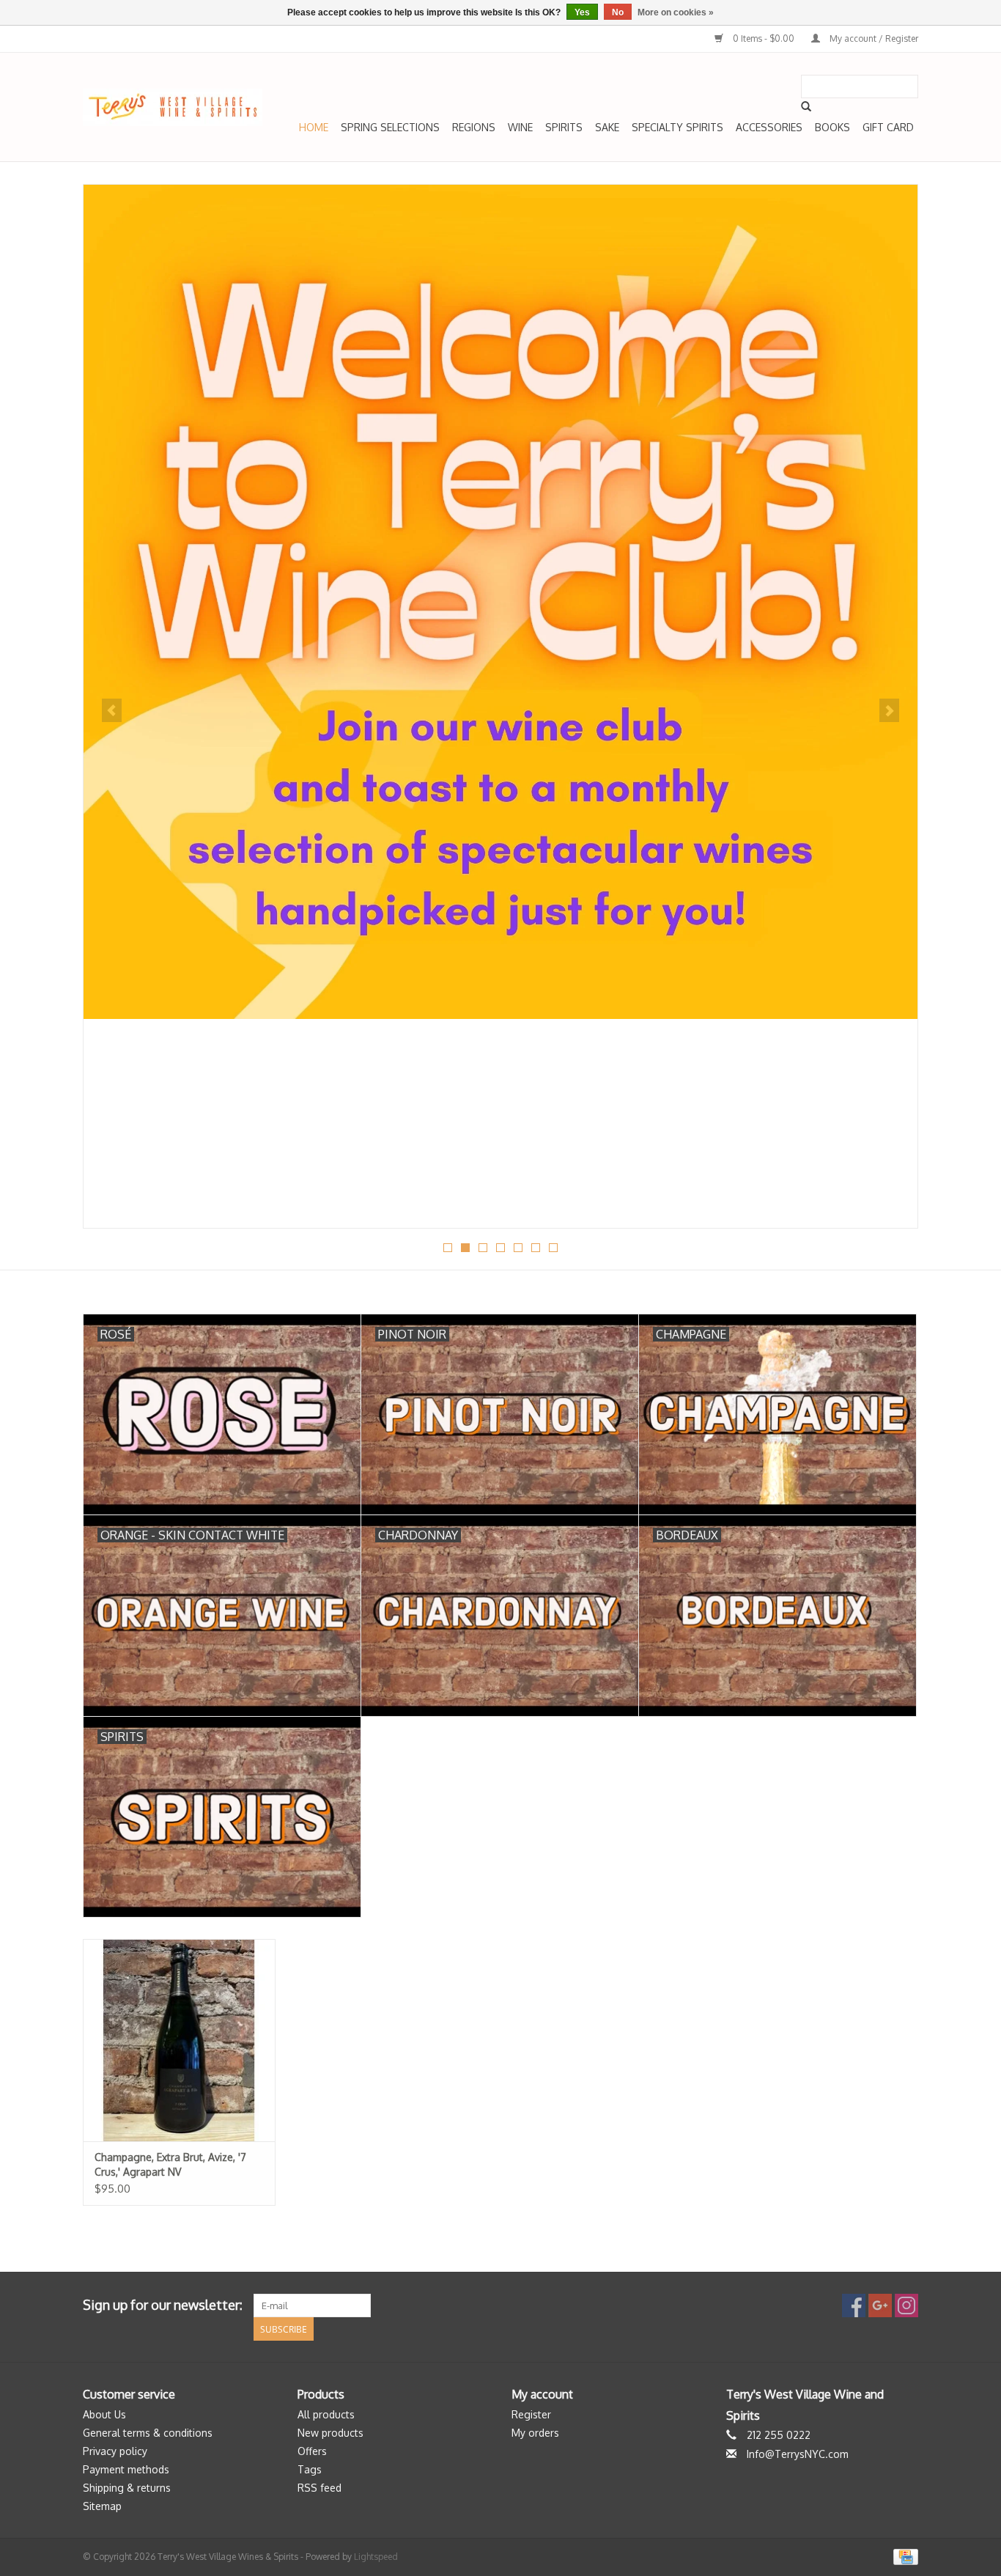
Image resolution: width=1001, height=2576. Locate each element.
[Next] (889, 710)
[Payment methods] (903, 2556)
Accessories (769, 127)
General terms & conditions (148, 2433)
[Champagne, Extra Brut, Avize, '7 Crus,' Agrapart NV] (179, 2040)
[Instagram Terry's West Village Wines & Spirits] (906, 2305)
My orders (535, 2433)
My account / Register (873, 38)
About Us (104, 2414)
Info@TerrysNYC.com (798, 2454)
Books (832, 127)
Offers (312, 2451)
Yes (582, 12)
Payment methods (126, 2469)
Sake (607, 127)
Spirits (564, 127)
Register (531, 2414)
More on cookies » (676, 12)
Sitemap (102, 2506)
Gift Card (888, 127)
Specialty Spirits (677, 127)
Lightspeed (376, 2557)
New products (330, 2433)
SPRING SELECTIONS (390, 127)
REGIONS (474, 127)
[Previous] (112, 710)
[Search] (806, 106)
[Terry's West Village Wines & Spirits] (173, 107)
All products (326, 2414)
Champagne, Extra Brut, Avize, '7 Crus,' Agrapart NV (170, 2164)
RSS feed (319, 2488)
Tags (310, 2469)
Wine (520, 127)
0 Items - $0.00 (764, 38)
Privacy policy (115, 2451)
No (618, 12)
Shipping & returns (127, 2488)
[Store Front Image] (500, 602)
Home (314, 127)
